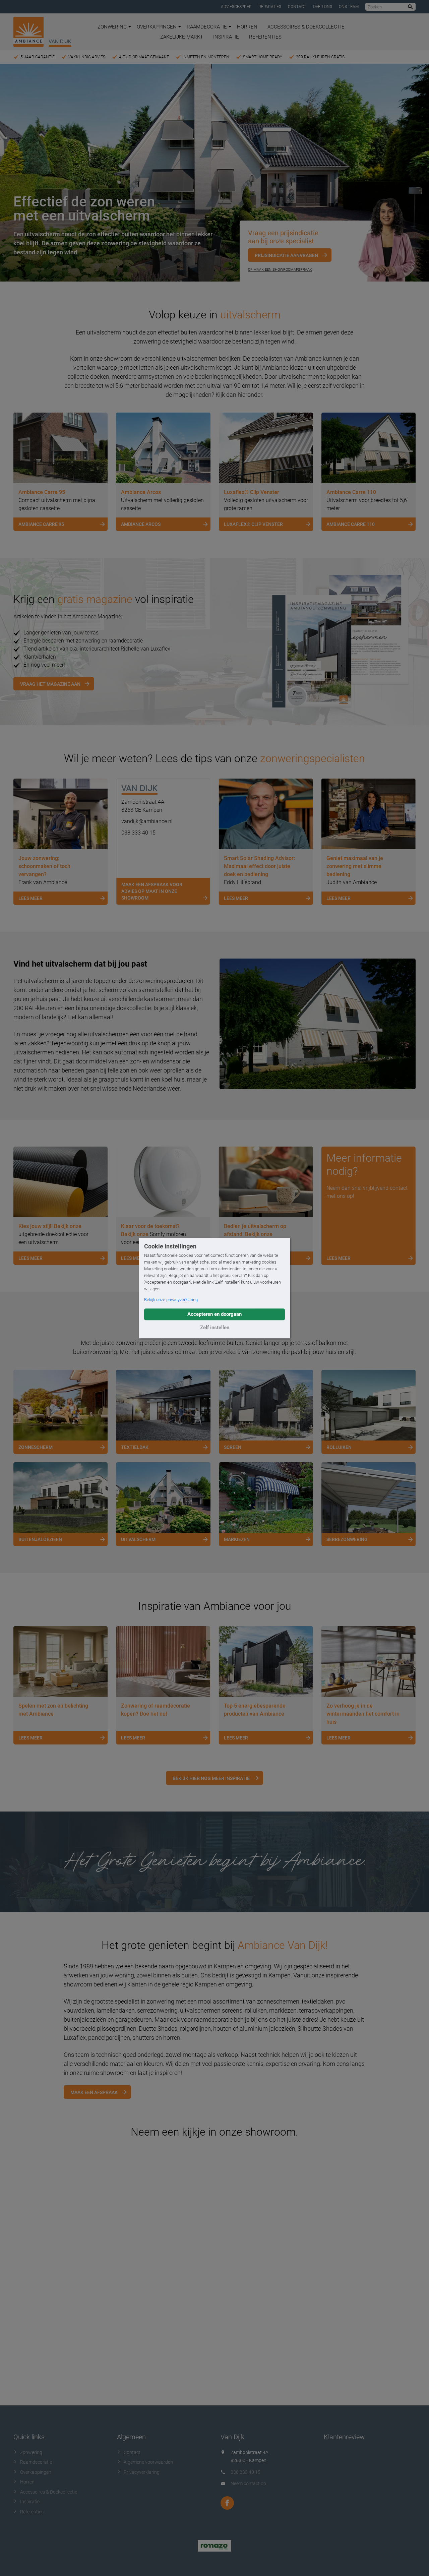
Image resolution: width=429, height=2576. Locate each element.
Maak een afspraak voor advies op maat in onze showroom (152, 891)
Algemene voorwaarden (148, 2462)
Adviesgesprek (236, 7)
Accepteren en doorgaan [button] (214, 1314)
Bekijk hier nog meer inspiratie (211, 1778)
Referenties (265, 37)
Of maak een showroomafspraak (280, 270)
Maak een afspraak (94, 2092)
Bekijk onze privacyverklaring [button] (171, 1300)
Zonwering (112, 27)
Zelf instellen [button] (215, 1328)
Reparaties (270, 7)
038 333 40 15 (138, 833)
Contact (297, 7)
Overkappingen (157, 27)
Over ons (323, 7)
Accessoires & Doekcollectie (306, 27)
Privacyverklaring (142, 2472)
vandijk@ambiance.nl (147, 821)
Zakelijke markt (182, 37)
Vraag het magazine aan (50, 684)
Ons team (349, 7)
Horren (247, 27)
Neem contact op (248, 2483)
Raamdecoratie (207, 27)
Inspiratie (226, 37)
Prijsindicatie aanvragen (286, 255)
